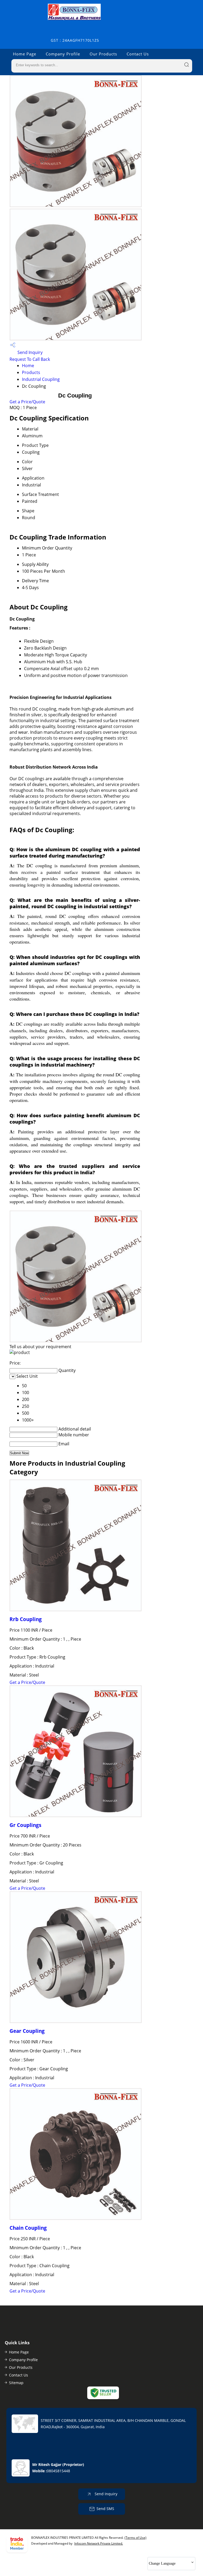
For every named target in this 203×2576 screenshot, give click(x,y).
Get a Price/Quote (27, 402)
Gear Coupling (27, 2031)
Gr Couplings (25, 1825)
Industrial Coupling (41, 379)
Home (28, 366)
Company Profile (63, 54)
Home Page (25, 54)
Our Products (103, 54)
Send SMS (105, 2509)
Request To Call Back (30, 359)
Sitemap (16, 2383)
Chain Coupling (28, 2228)
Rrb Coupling (26, 1619)
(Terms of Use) (135, 2538)
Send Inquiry (29, 352)
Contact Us (138, 54)
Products (31, 372)
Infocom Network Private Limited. (99, 2543)
